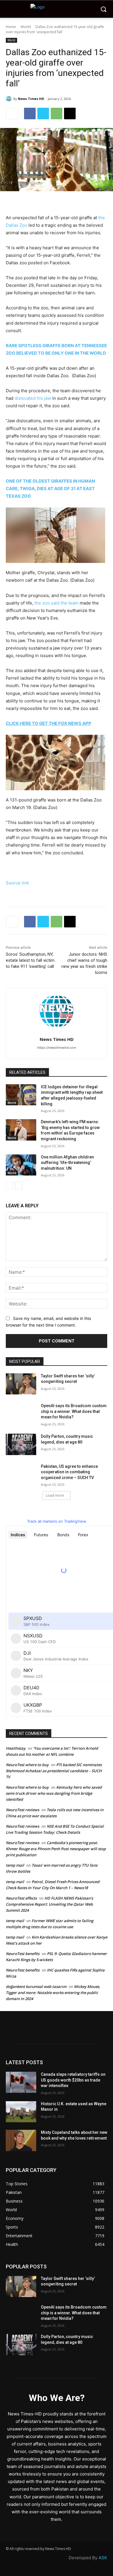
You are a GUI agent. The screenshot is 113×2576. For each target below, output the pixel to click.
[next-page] (19, 1186)
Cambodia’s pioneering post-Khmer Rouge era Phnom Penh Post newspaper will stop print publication (56, 1849)
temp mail (15, 1865)
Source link (17, 883)
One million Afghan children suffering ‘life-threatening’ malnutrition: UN (67, 1163)
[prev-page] (9, 1186)
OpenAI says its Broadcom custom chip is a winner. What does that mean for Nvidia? (74, 1411)
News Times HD (31, 99)
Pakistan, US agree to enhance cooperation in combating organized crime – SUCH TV (69, 1472)
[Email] (70, 114)
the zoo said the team (57, 603)
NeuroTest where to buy (27, 1765)
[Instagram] (46, 2033)
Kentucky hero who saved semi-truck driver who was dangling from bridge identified (54, 1793)
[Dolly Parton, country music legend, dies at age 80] (21, 1444)
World (26, 27)
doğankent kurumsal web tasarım (36, 1987)
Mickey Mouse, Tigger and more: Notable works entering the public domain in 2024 (53, 1993)
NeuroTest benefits (23, 1954)
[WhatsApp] (57, 114)
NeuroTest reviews (22, 1810)
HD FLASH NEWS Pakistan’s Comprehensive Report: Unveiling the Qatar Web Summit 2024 (49, 1904)
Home (11, 27)
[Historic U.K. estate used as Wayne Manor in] (21, 2112)
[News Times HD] (10, 99)
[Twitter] (43, 114)
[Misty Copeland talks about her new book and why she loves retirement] (21, 2140)
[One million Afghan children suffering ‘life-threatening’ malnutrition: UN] (21, 1165)
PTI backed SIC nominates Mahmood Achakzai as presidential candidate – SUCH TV (54, 1771)
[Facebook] (30, 114)
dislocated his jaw (33, 398)
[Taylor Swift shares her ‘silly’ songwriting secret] (21, 1384)
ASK (103, 2558)
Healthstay (16, 1748)
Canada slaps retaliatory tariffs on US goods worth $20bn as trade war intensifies (73, 2080)
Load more (55, 1495)
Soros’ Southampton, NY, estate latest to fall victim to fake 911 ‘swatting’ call (30, 960)
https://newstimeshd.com (57, 1048)
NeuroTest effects (21, 1898)
